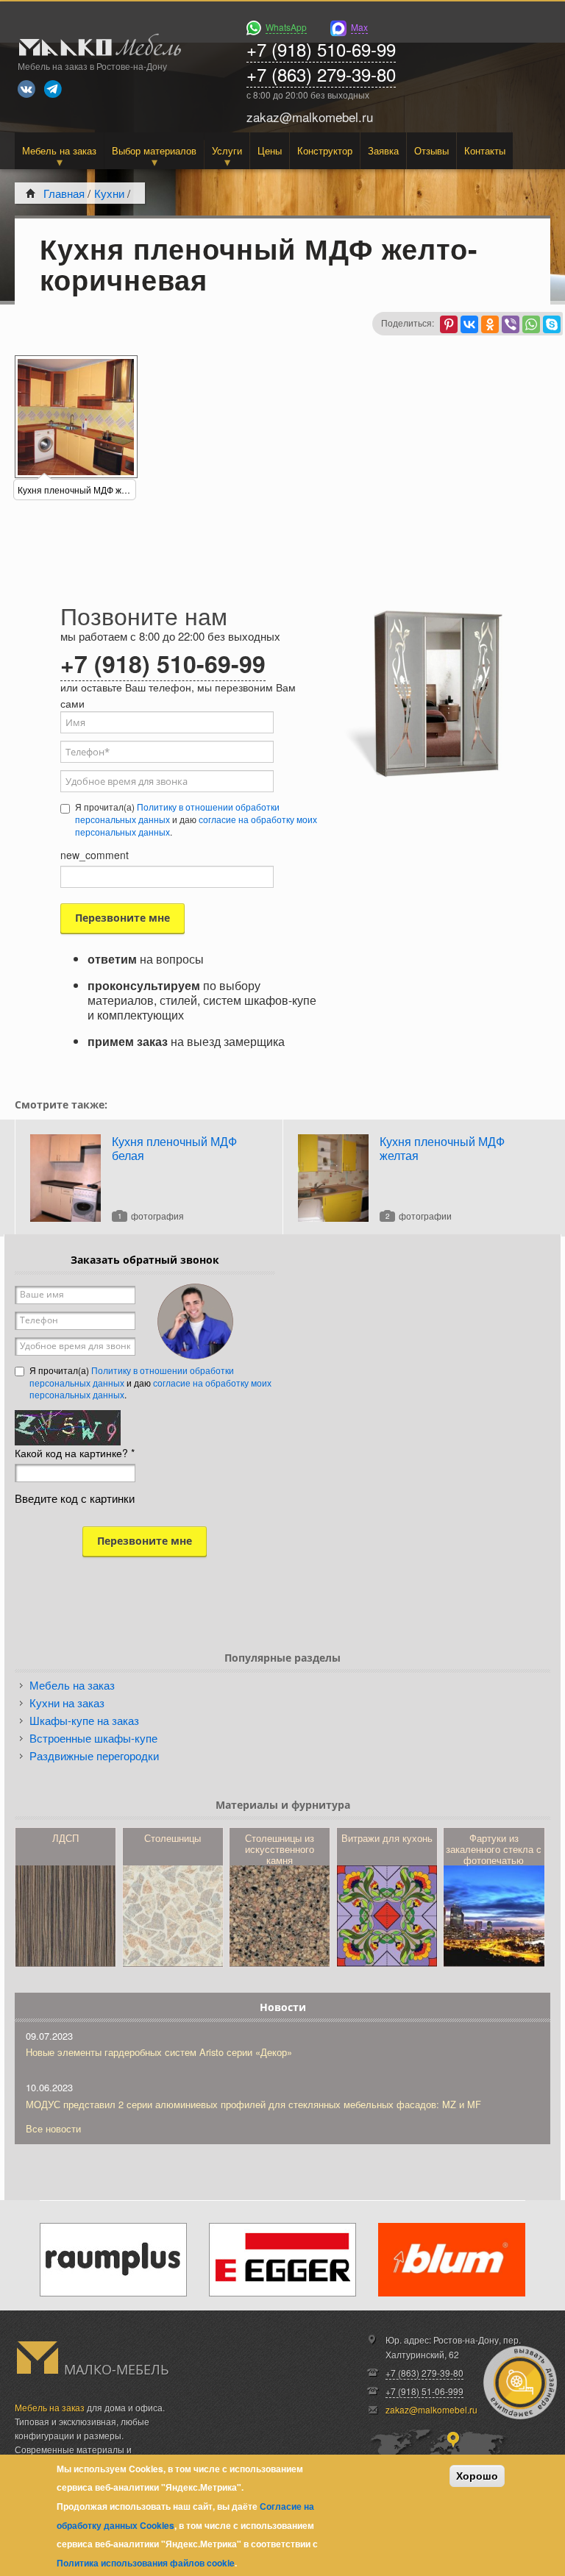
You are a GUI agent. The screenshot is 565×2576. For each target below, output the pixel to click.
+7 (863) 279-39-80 (321, 74)
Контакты (485, 150)
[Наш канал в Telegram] (53, 89)
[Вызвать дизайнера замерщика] (520, 2383)
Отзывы (431, 150)
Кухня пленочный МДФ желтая (442, 1148)
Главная (64, 193)
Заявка (383, 150)
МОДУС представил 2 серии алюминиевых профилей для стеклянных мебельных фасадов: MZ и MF (253, 2104)
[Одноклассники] (490, 324)
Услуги (227, 150)
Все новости (53, 2128)
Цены (270, 150)
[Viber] (511, 324)
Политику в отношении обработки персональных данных (177, 813)
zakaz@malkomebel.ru (431, 2409)
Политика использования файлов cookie (146, 2563)
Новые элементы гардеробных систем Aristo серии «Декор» (159, 2052)
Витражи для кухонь (387, 1838)
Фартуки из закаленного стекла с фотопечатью (494, 1849)
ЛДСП (65, 1838)
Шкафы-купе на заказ (84, 1720)
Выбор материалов (154, 150)
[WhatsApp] (531, 324)
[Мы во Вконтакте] (26, 89)
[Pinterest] (449, 324)
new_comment (95, 855)
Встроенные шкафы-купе (93, 1738)
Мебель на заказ (59, 150)
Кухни (109, 193)
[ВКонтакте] (469, 324)
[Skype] (552, 324)
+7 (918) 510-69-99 (321, 49)
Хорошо (477, 2476)
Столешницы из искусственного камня (280, 1849)
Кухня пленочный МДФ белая (174, 1148)
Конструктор (325, 150)
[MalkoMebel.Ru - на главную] (98, 47)
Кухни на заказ (67, 1702)
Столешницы (173, 1838)
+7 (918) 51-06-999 (424, 2391)
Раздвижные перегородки (94, 1755)
